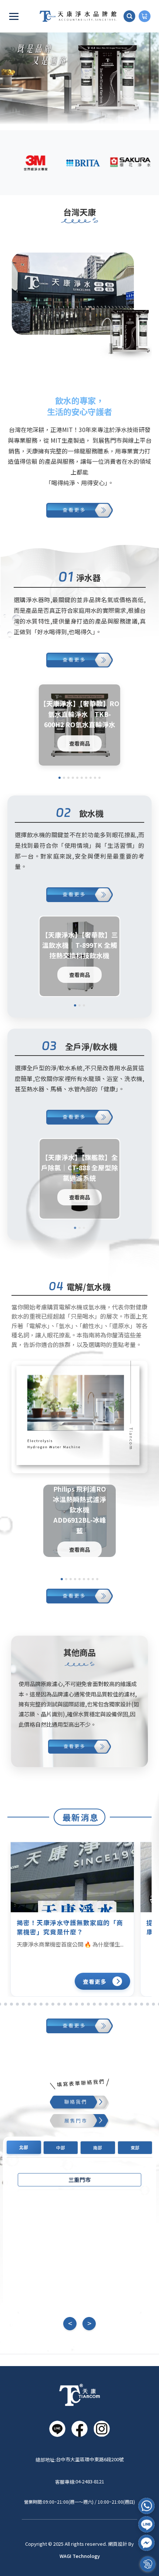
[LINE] (146, 2524)
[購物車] (145, 16)
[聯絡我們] (79, 2103)
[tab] (24, 2147)
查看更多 (95, 1981)
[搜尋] (129, 16)
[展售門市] (79, 2121)
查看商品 (79, 743)
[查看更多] (79, 512)
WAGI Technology (80, 2556)
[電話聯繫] (146, 2506)
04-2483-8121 (90, 2481)
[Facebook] (146, 2543)
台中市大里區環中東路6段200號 (90, 2459)
